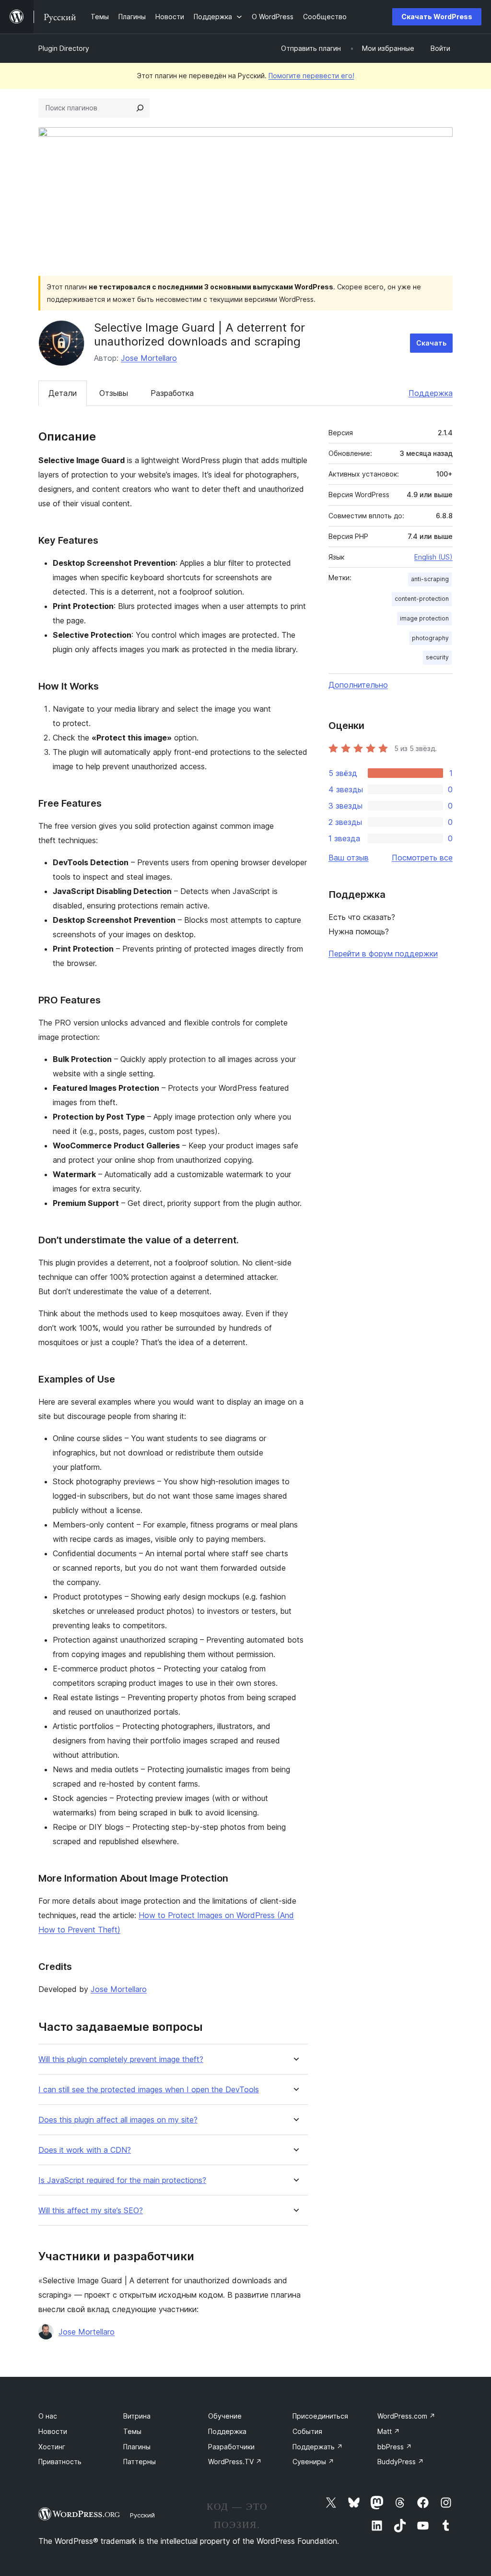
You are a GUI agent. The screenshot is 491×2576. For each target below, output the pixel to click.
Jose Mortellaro (149, 358)
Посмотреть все (422, 858)
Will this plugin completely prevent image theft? (121, 2059)
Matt (389, 2431)
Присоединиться (320, 2416)
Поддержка (431, 393)
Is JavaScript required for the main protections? (122, 2180)
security (437, 657)
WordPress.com (406, 2416)
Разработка (172, 393)
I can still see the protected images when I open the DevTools (149, 2090)
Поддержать (318, 2447)
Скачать (431, 343)
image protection (424, 618)
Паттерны (140, 2462)
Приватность (60, 2462)
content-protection (422, 599)
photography (430, 638)
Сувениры (313, 2462)
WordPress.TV (235, 2462)
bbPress (395, 2447)
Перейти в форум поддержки (383, 954)
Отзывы (114, 393)
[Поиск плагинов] (140, 108)
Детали (63, 393)
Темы (132, 2431)
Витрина (137, 2416)
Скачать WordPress (437, 17)
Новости (53, 2431)
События (307, 2431)
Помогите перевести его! (311, 76)
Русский (142, 2515)
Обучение (225, 2416)
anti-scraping (430, 579)
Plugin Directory (64, 48)
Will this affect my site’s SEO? (91, 2211)
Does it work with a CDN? (85, 2150)
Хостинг (52, 2447)
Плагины (137, 2447)
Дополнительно (358, 685)
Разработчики (231, 2447)
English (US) (433, 557)
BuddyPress (401, 2462)
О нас (48, 2416)
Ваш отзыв (349, 858)
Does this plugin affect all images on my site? (118, 2120)
